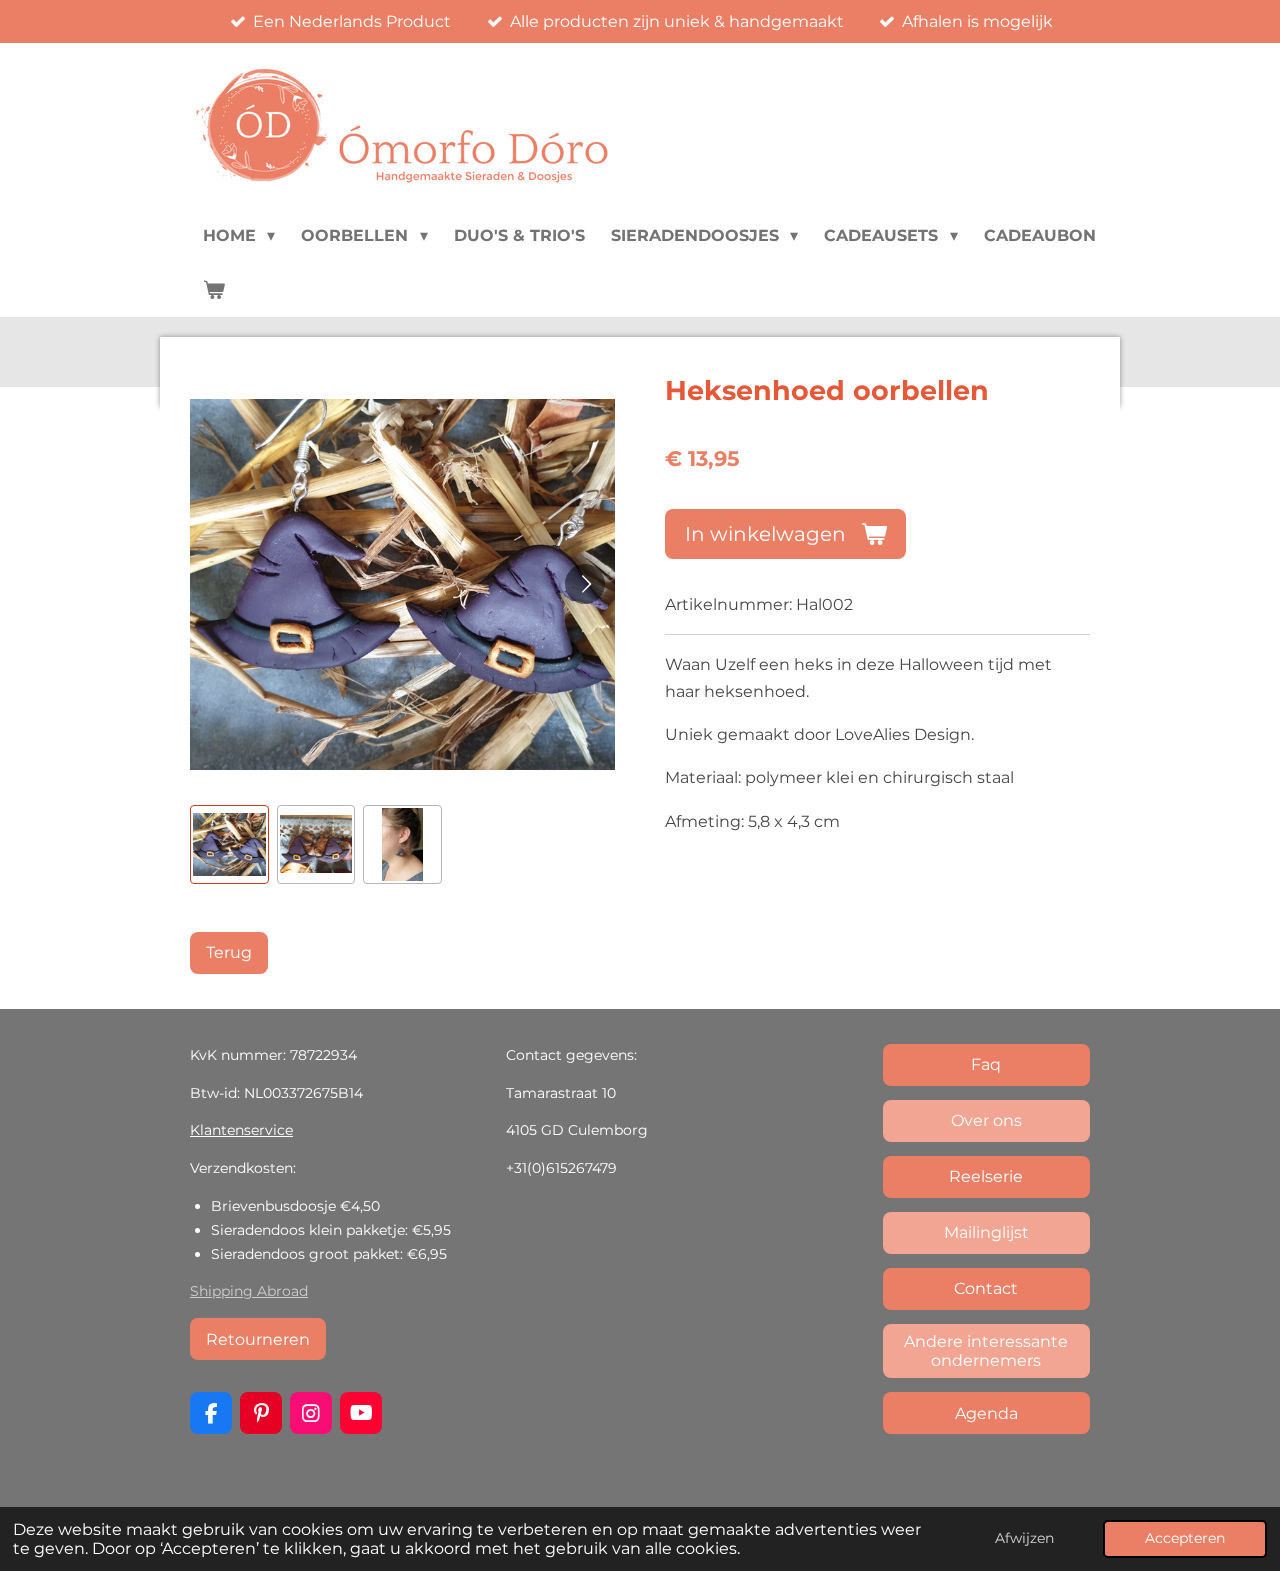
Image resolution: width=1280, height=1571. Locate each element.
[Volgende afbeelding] (585, 584)
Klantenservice (241, 1130)
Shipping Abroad (249, 1291)
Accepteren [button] (1185, 1538)
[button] (229, 844)
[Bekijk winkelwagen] (214, 290)
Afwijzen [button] (1024, 1538)
